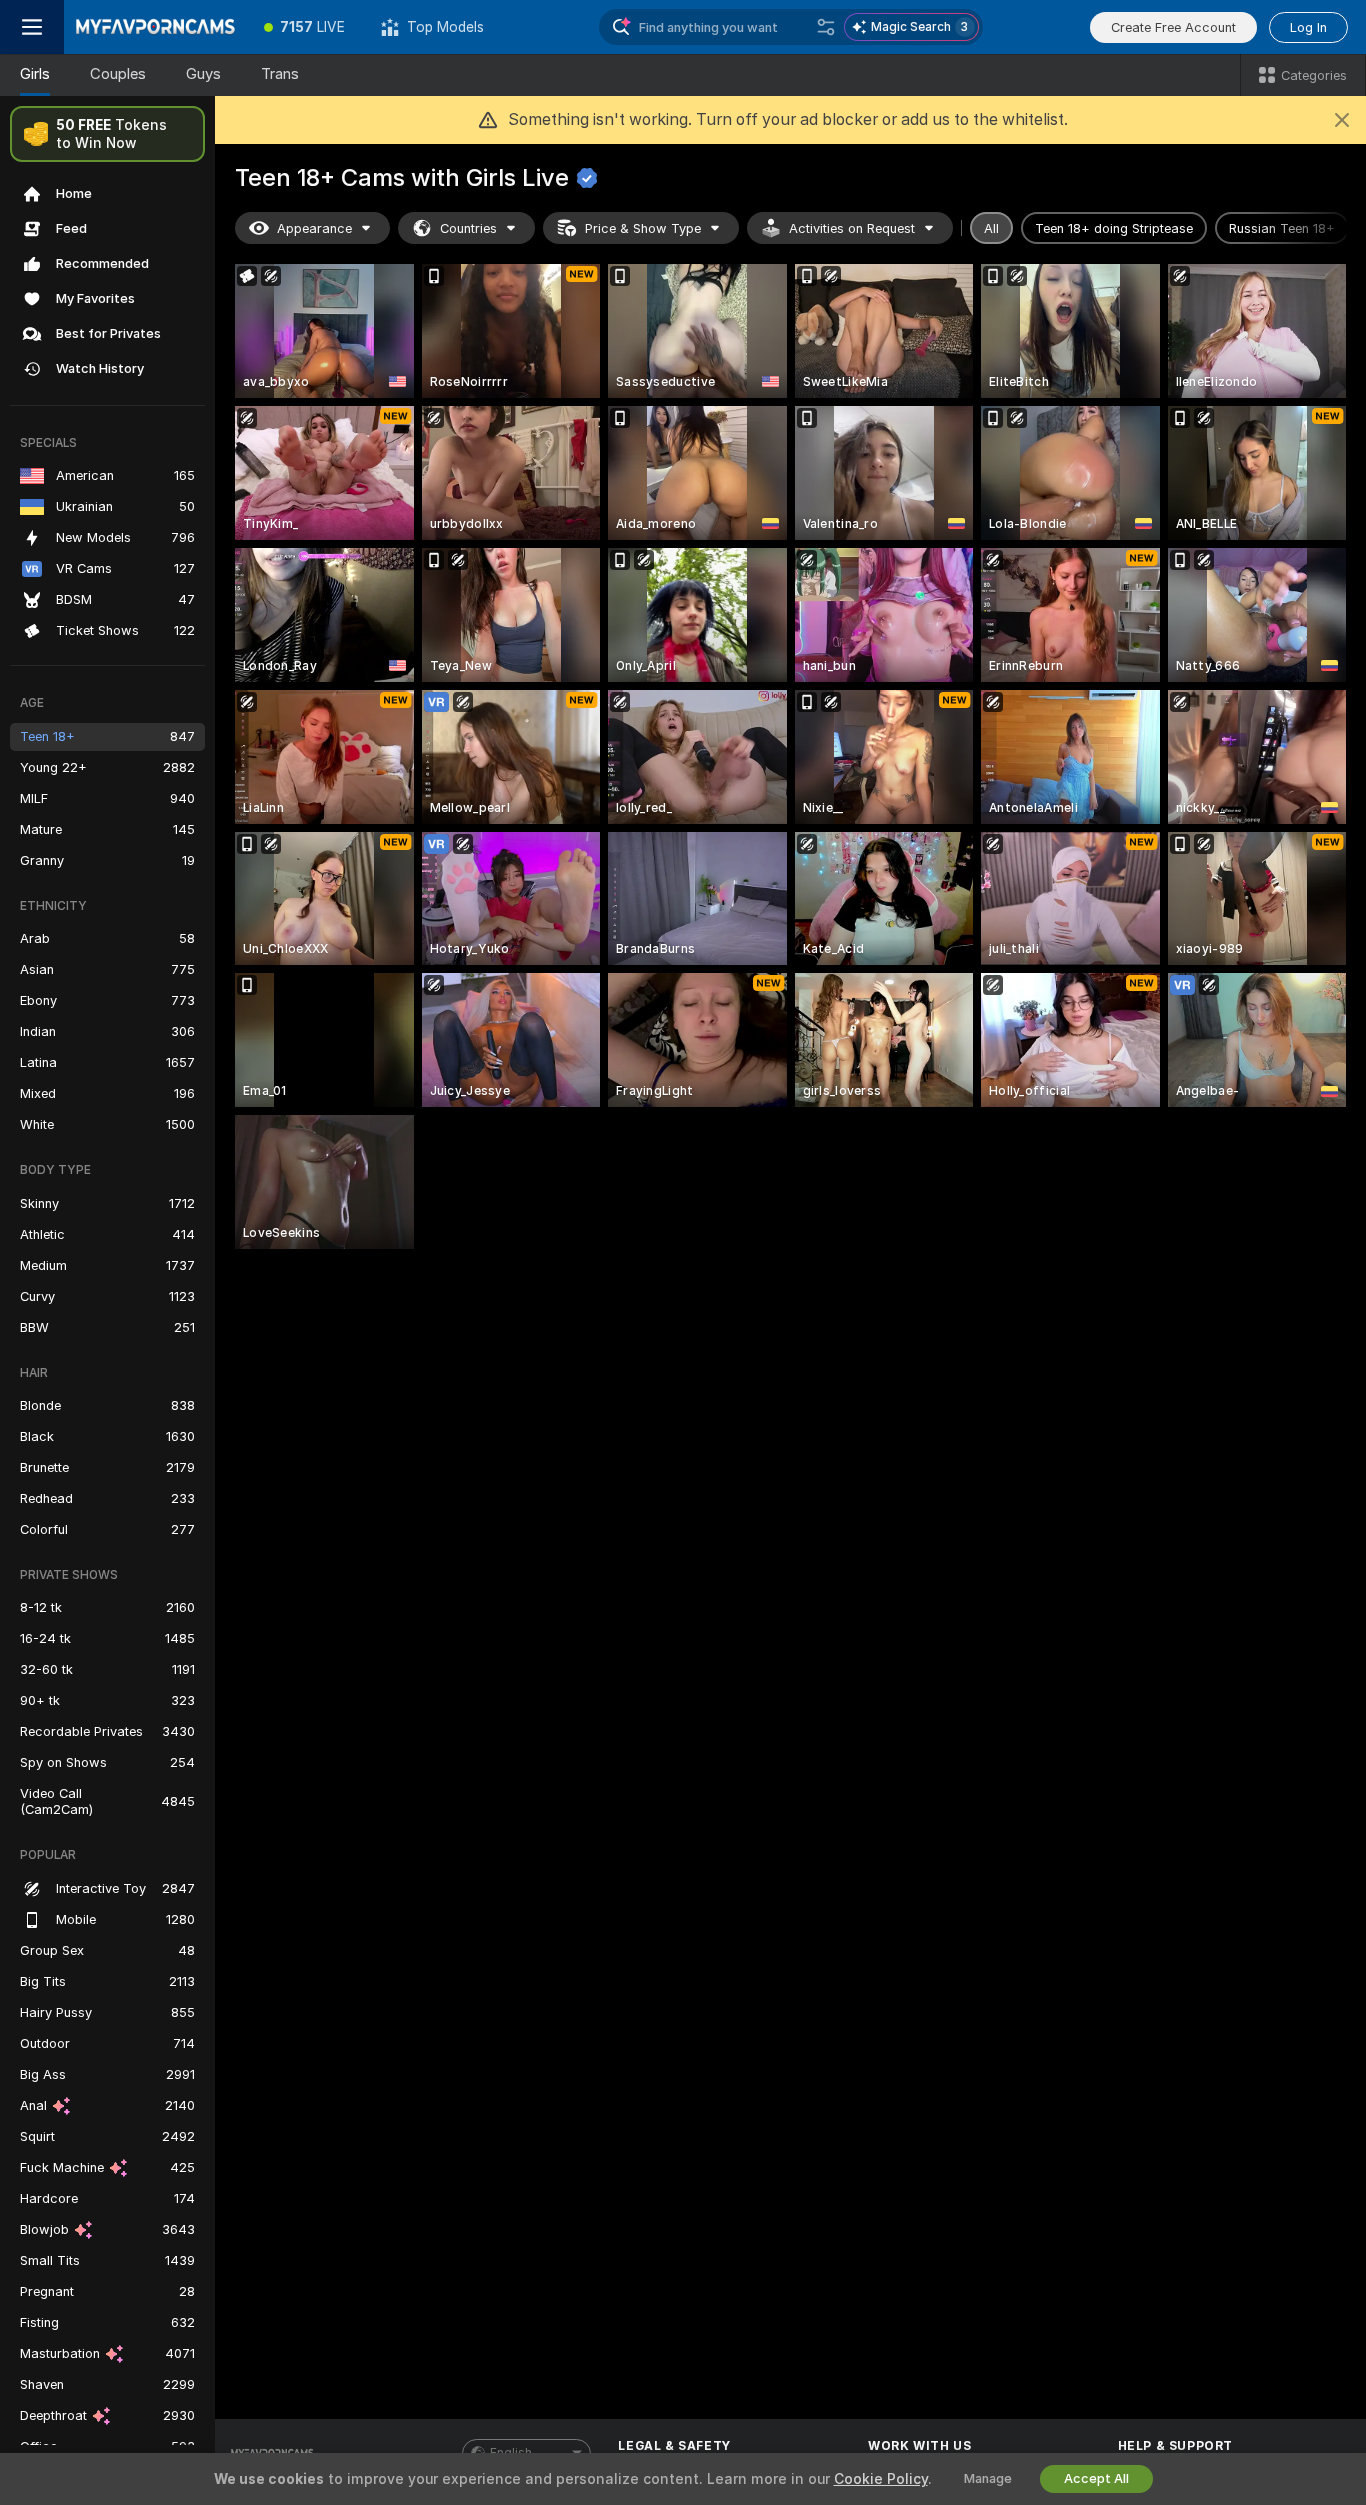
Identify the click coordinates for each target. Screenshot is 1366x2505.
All (991, 228)
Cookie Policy (881, 2479)
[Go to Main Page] (155, 27)
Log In (1308, 27)
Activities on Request (852, 228)
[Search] (826, 27)
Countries (468, 228)
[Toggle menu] (32, 27)
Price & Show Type (643, 228)
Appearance (314, 228)
